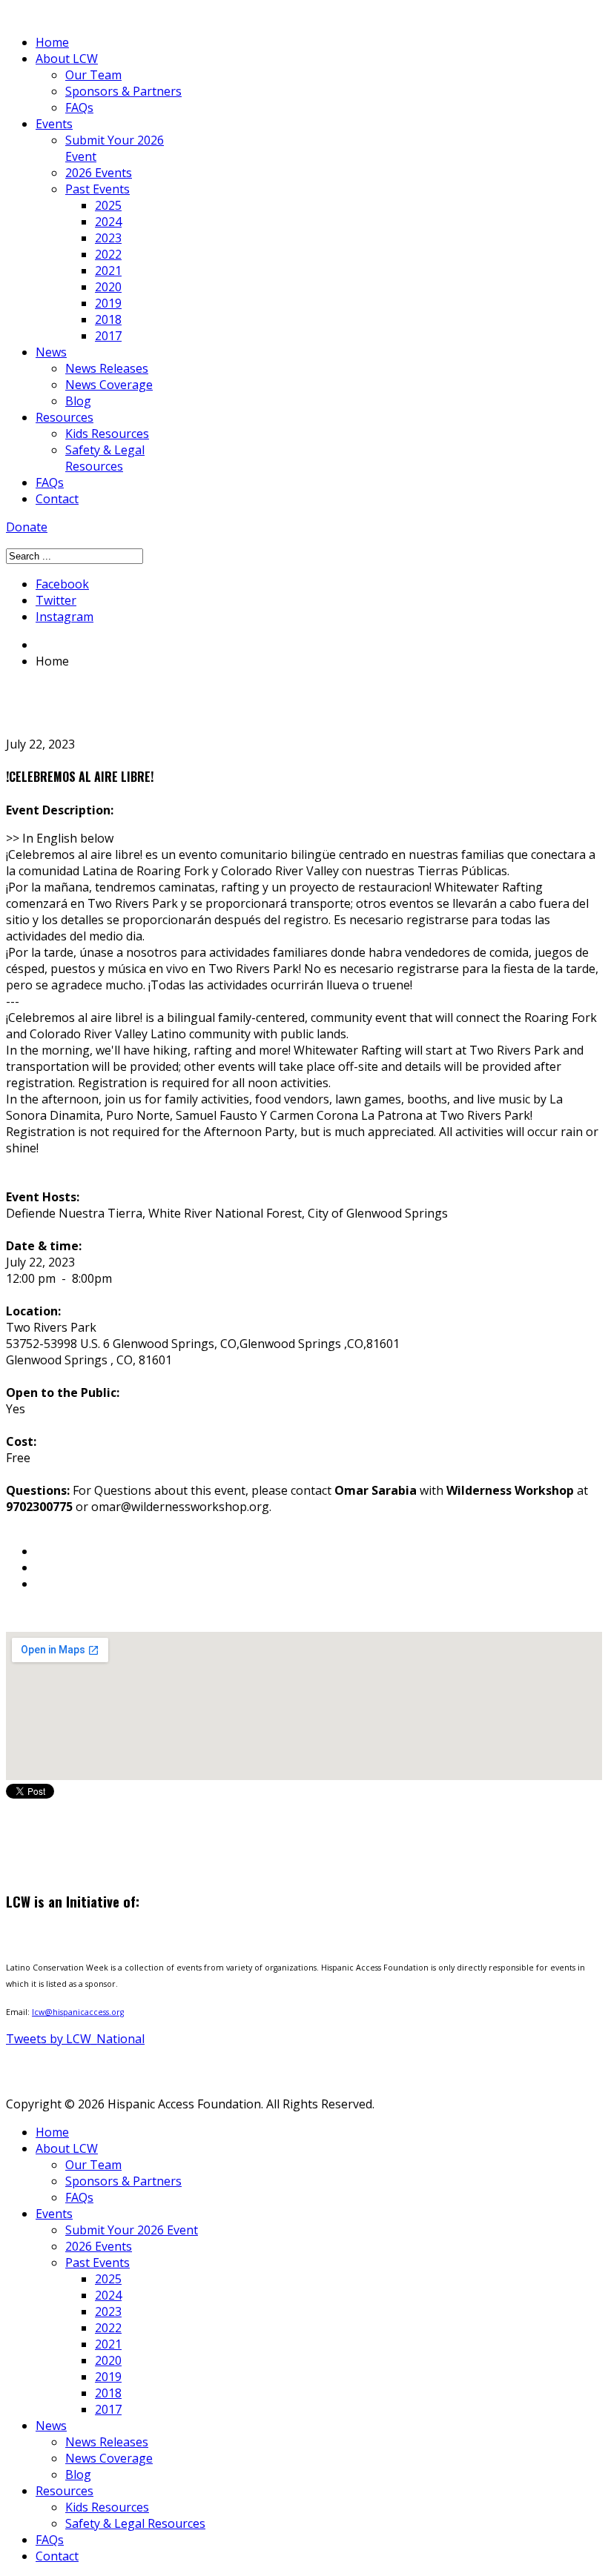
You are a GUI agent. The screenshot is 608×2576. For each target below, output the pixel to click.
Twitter (56, 600)
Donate (27, 527)
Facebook (62, 584)
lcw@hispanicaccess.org (78, 2012)
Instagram (65, 617)
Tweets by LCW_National (75, 2039)
